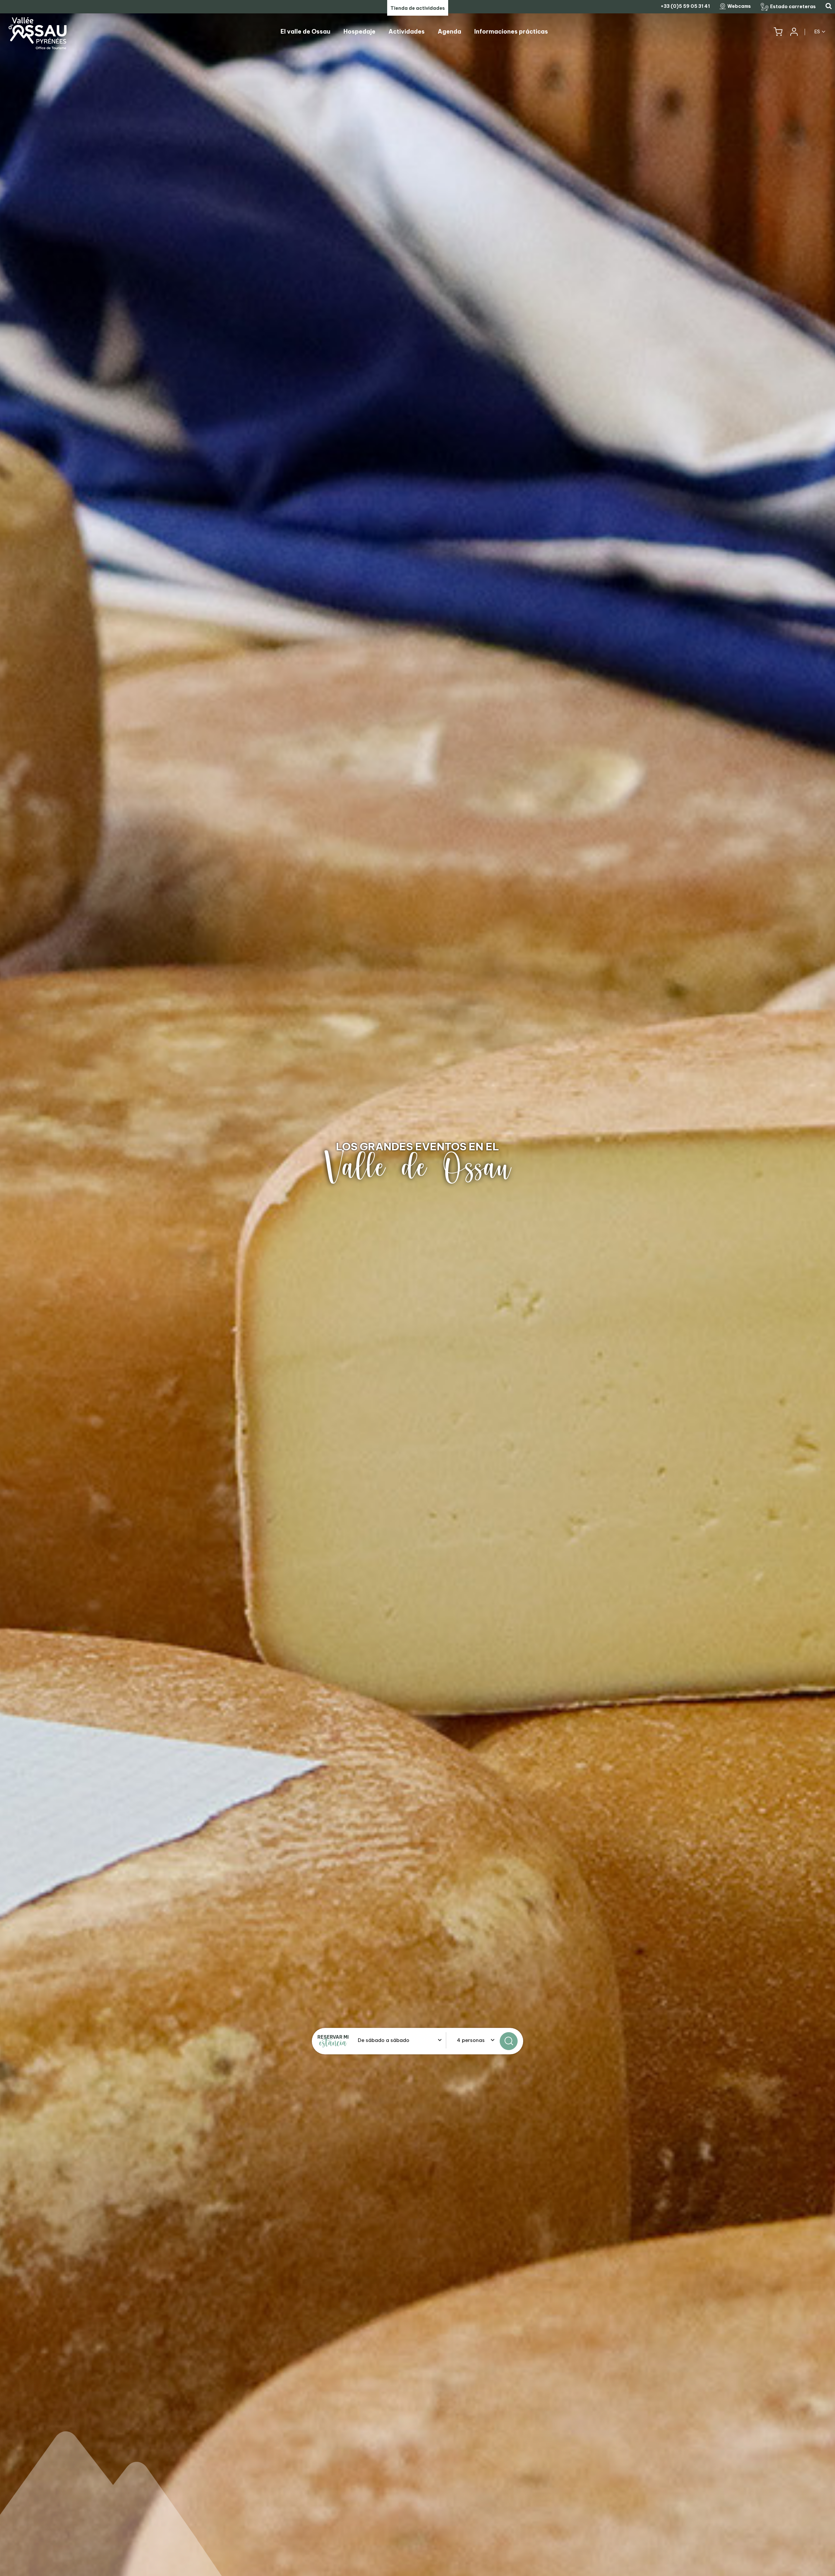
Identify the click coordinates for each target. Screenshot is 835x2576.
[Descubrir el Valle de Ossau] (417, 1288)
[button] (778, 32)
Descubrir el (417, 1146)
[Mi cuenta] (794, 32)
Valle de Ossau (418, 1168)
